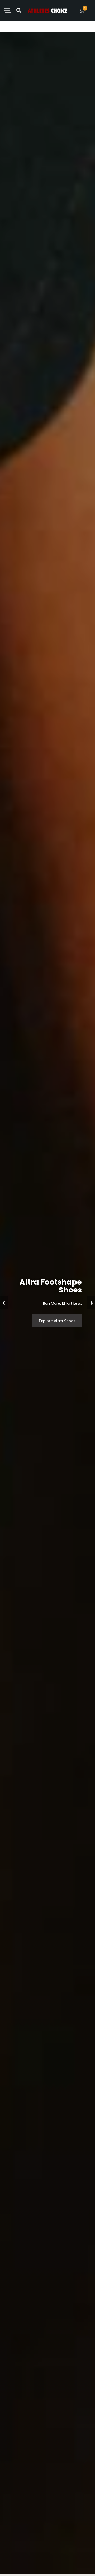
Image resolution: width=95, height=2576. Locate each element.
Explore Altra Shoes (57, 1321)
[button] (4, 1303)
